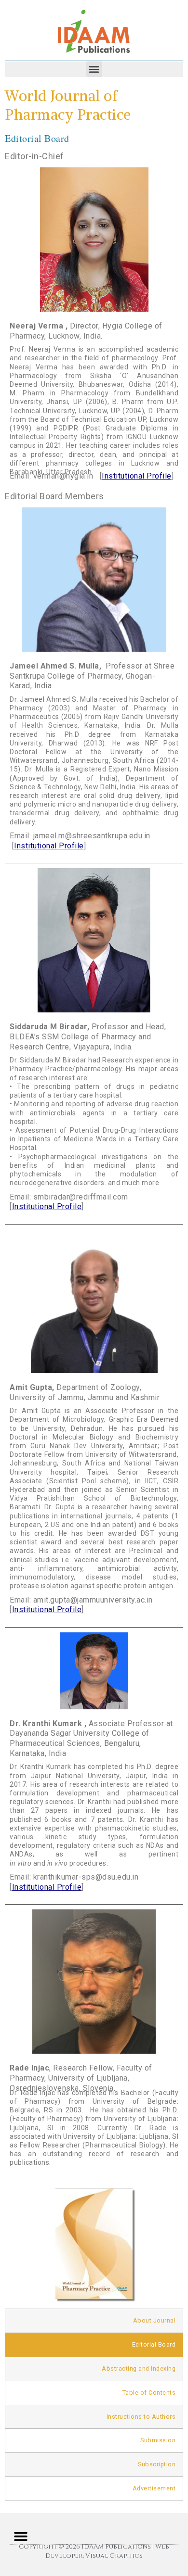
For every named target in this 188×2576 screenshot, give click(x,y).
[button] (94, 69)
